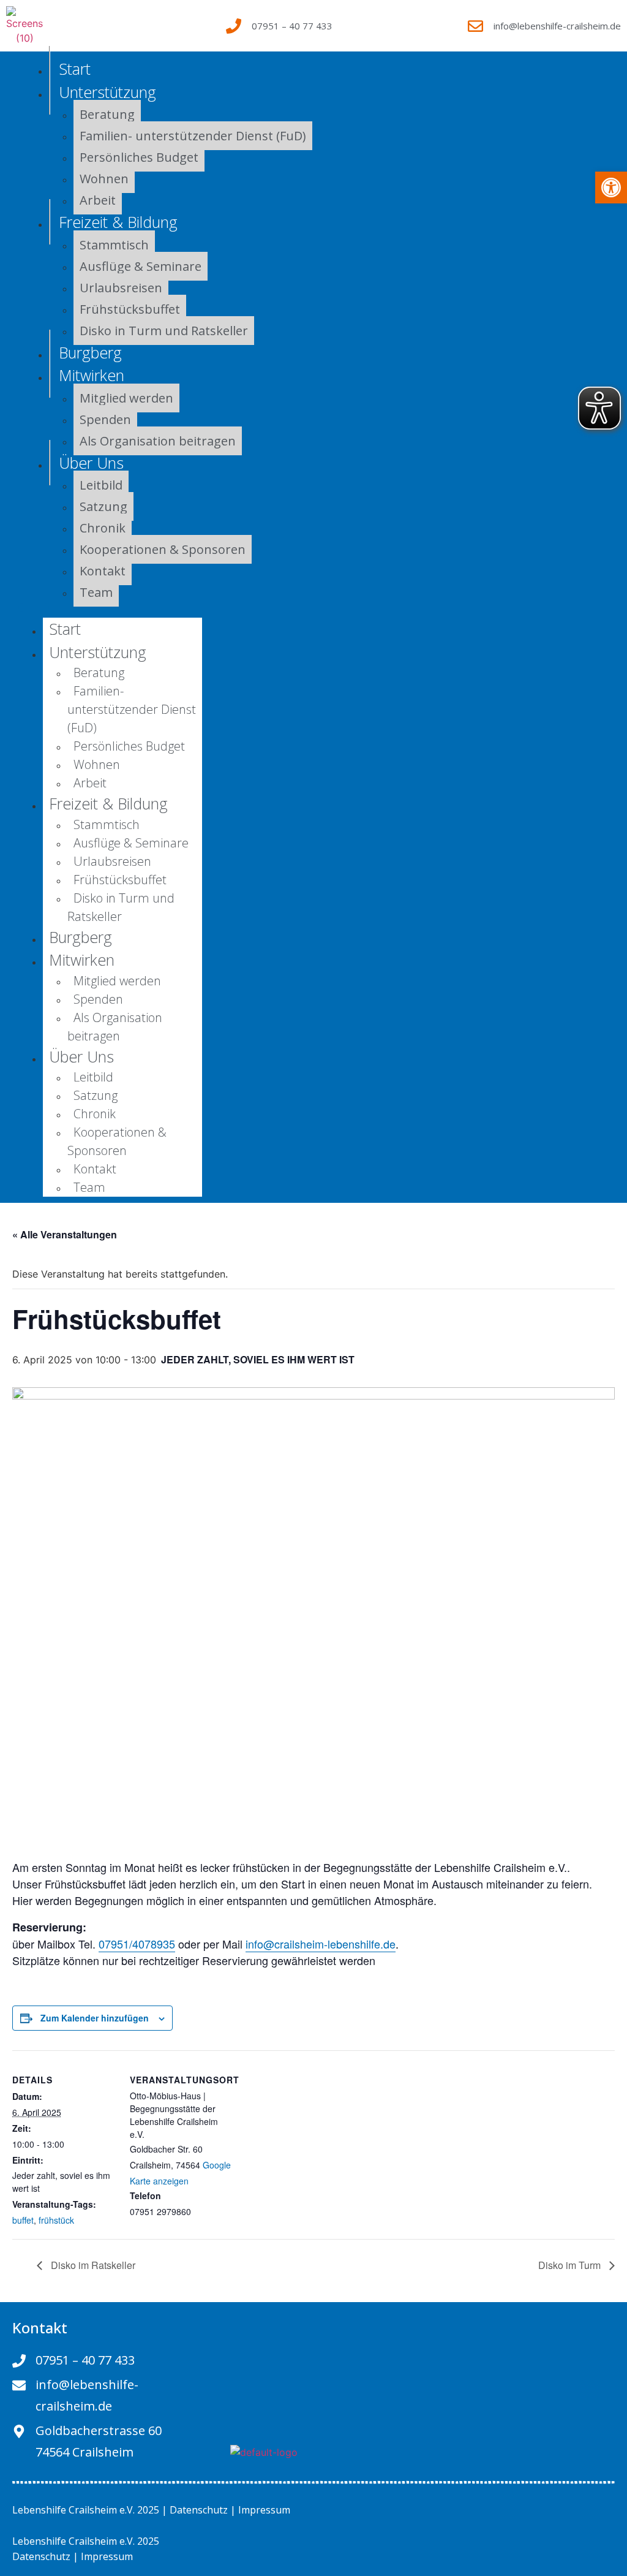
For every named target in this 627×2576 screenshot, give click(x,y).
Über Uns (91, 463)
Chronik (103, 528)
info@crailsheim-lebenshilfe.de (321, 1944)
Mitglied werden (126, 398)
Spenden (105, 419)
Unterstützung (107, 92)
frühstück (56, 2220)
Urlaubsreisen (121, 288)
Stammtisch (114, 245)
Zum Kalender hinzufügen (95, 2018)
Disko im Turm (571, 2265)
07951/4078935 (137, 1944)
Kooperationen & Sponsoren (163, 549)
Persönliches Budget (139, 157)
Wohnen (104, 179)
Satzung (103, 506)
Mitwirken (92, 375)
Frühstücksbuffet (130, 309)
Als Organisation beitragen (158, 441)
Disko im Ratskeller (92, 2265)
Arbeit (90, 783)
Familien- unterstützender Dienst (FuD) (193, 136)
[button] (611, 188)
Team (96, 592)
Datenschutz (199, 2510)
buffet (23, 2220)
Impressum (264, 2510)
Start (75, 69)
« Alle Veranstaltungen (65, 1234)
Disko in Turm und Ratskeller (164, 331)
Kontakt (103, 571)
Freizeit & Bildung (118, 222)
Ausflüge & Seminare (141, 266)
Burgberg (81, 937)
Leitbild (93, 1077)
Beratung (99, 672)
